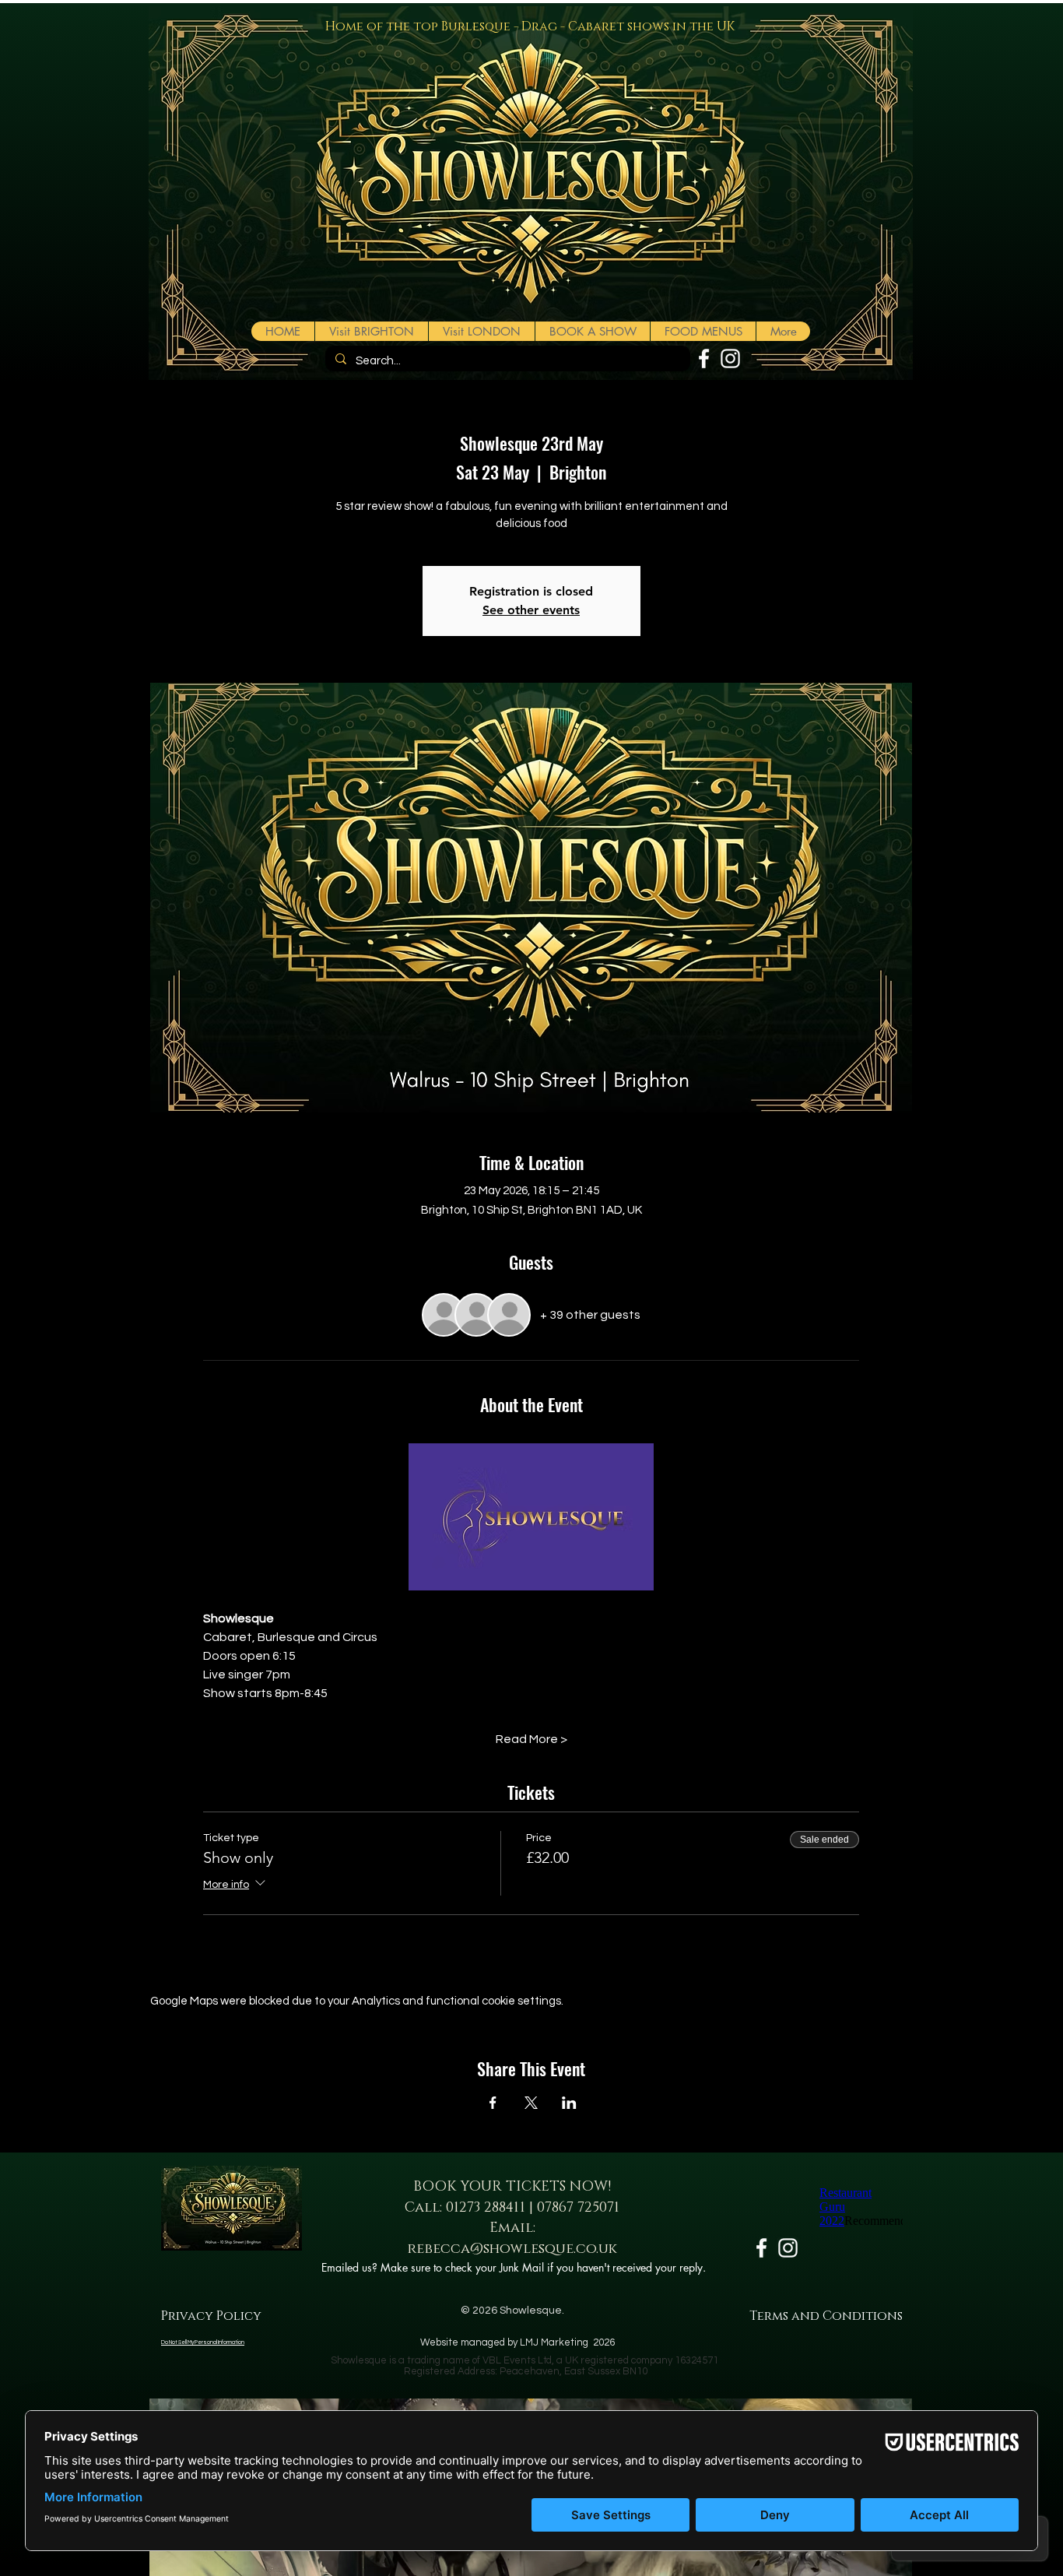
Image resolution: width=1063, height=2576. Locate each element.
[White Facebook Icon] (704, 358)
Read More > (531, 1739)
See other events (531, 610)
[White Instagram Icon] (730, 358)
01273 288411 (486, 2208)
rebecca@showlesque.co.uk (512, 2249)
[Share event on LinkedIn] (569, 2103)
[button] (592, 331)
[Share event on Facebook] (493, 2103)
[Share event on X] (531, 2103)
